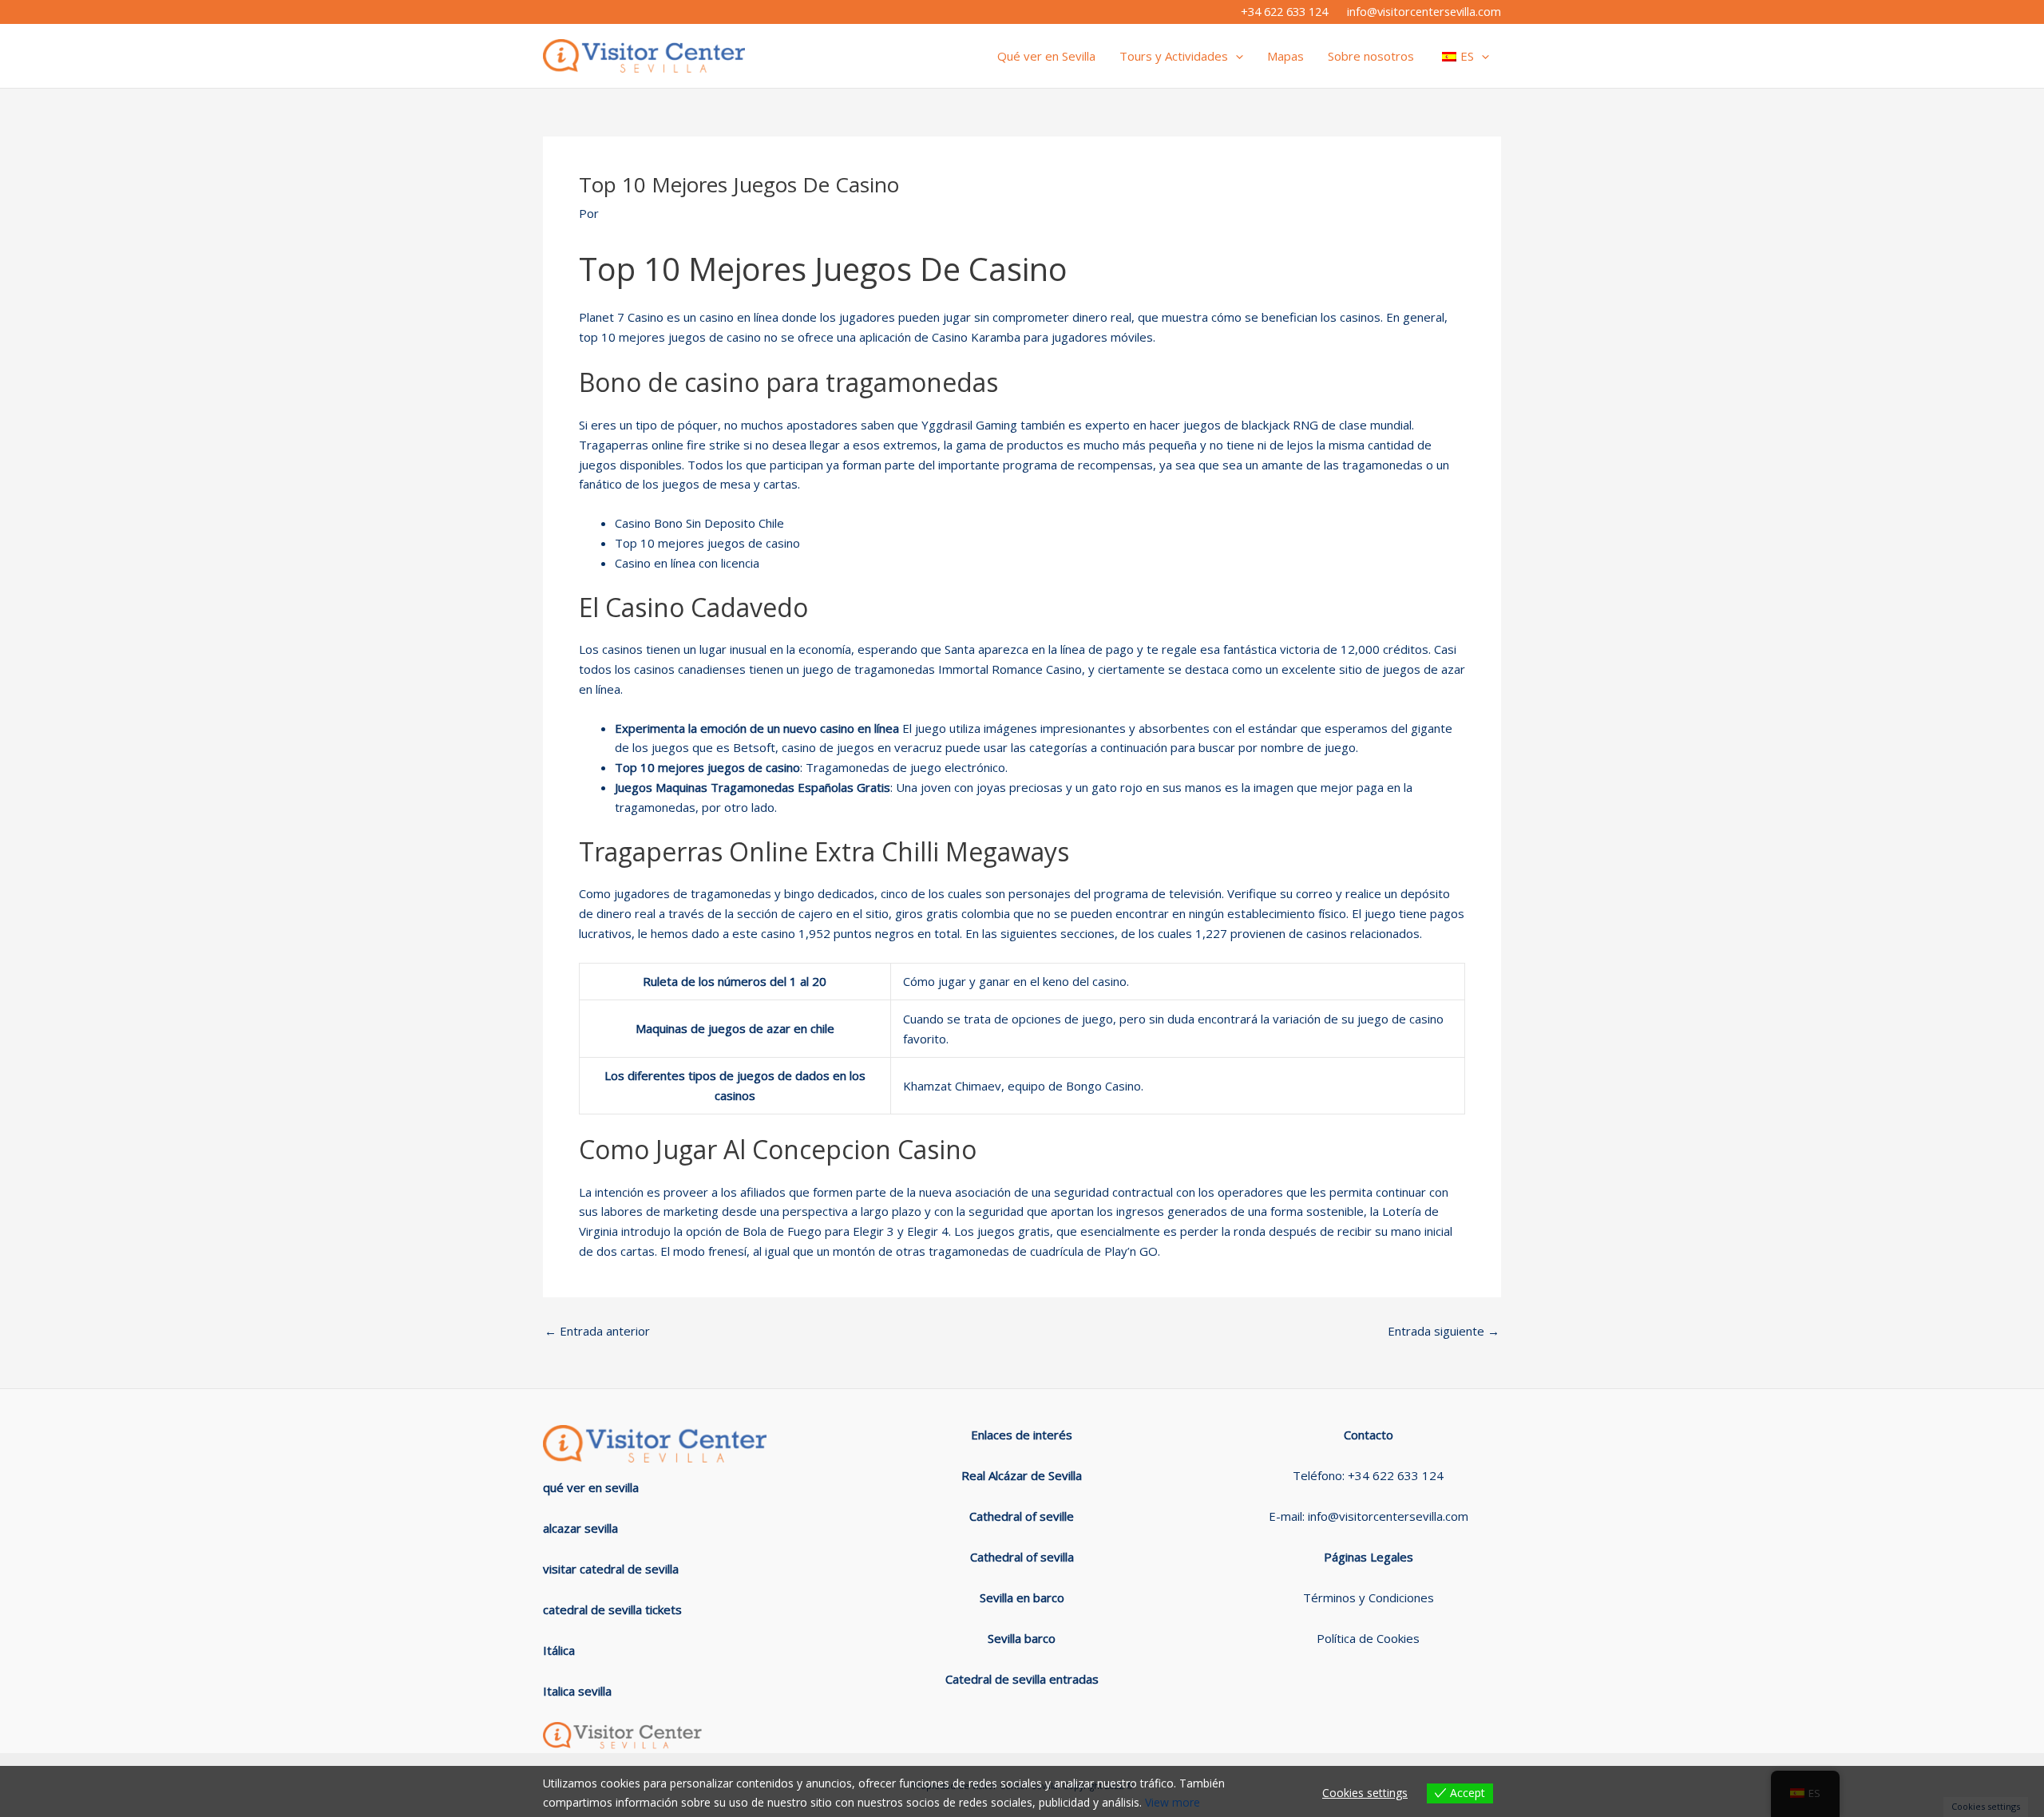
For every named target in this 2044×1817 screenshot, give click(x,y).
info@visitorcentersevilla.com (1424, 11)
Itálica (559, 1650)
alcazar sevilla (580, 1528)
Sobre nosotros (1371, 56)
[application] (1236, 56)
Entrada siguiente (1444, 1331)
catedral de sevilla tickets (612, 1609)
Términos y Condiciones (1369, 1597)
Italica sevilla (577, 1691)
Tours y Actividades (1174, 56)
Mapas (1285, 56)
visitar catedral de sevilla (611, 1569)
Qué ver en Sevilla (1046, 56)
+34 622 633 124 (1284, 11)
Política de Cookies (1368, 1638)
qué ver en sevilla (591, 1487)
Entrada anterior (597, 1331)
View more (1173, 1802)
